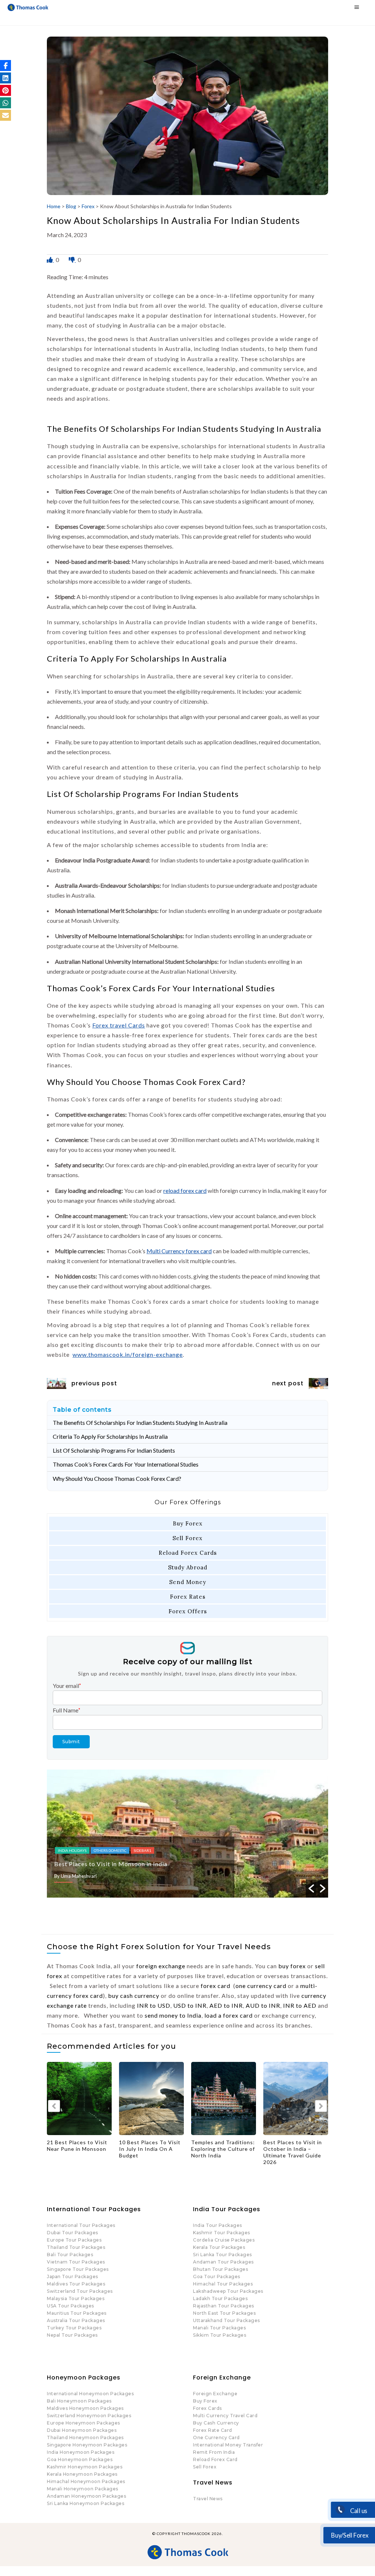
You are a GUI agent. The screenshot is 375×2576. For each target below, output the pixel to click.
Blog (71, 206)
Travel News (208, 2499)
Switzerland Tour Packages (80, 2291)
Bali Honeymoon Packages (79, 2401)
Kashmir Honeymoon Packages (85, 2467)
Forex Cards (207, 2408)
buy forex (292, 1966)
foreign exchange (161, 1966)
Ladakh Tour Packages (220, 2298)
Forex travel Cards (119, 1025)
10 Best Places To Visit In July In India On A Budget (150, 2149)
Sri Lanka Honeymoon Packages (86, 2503)
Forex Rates (188, 1597)
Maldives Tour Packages (76, 2284)
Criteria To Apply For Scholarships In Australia (110, 1436)
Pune (138, 1850)
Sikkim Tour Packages (220, 2335)
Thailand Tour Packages (76, 2247)
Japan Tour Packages (73, 2277)
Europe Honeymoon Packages (83, 2423)
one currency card (261, 1986)
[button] (5, 65)
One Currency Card (216, 2438)
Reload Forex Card (215, 2459)
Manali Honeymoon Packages (83, 2489)
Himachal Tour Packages (223, 2284)
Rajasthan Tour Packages (224, 2306)
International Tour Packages (81, 2225)
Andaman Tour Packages (223, 2262)
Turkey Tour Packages (74, 2328)
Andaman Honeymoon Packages (86, 2496)
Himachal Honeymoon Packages (86, 2481)
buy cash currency (134, 1995)
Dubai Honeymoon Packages (82, 2430)
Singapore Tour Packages (78, 2269)
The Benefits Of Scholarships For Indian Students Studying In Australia (140, 1422)
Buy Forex (188, 1523)
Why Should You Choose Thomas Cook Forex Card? (117, 1478)
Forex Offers (188, 1611)
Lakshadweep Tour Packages (228, 2291)
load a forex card (229, 2015)
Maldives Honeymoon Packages (85, 2408)
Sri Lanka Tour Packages (222, 2255)
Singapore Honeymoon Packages (87, 2445)
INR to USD (154, 2005)
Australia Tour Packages (76, 2320)
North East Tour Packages (224, 2313)
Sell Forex (187, 1538)
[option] (227, 1834)
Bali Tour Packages (70, 2255)
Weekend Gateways (170, 1850)
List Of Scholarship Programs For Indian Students (114, 1450)
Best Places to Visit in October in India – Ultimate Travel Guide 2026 (293, 2152)
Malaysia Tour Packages (76, 2298)
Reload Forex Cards (188, 1553)
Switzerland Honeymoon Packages (89, 2416)
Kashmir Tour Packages (222, 2233)
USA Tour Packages (70, 2306)
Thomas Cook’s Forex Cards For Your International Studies (126, 1464)
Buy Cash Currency (216, 2423)
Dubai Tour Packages (73, 2233)
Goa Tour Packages (217, 2277)
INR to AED (300, 2005)
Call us (358, 2511)
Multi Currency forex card (179, 1251)
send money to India (173, 2015)
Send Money (188, 1582)
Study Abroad (188, 1567)
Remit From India (214, 2452)
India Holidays (111, 1850)
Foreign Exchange (215, 2394)
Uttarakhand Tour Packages (227, 2320)
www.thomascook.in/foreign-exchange (128, 1354)
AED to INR (226, 2005)
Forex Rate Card (213, 2430)
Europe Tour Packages (74, 2240)
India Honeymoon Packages (81, 2452)
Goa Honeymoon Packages (80, 2459)
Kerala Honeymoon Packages (82, 2474)
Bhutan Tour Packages (220, 2269)
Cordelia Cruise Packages (224, 2240)
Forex (88, 206)
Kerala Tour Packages (219, 2247)
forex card (216, 1986)
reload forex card (185, 1190)
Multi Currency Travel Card (225, 2416)
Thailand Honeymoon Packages (85, 2438)
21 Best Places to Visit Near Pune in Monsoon (159, 1864)
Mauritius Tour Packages (77, 2313)
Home (54, 206)
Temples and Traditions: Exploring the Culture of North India (223, 2149)
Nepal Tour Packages (72, 2335)
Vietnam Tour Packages (76, 2262)
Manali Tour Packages (219, 2328)
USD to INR (190, 2005)
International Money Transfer (228, 2445)
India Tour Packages (218, 2225)
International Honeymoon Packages (90, 2394)
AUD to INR (263, 2005)
